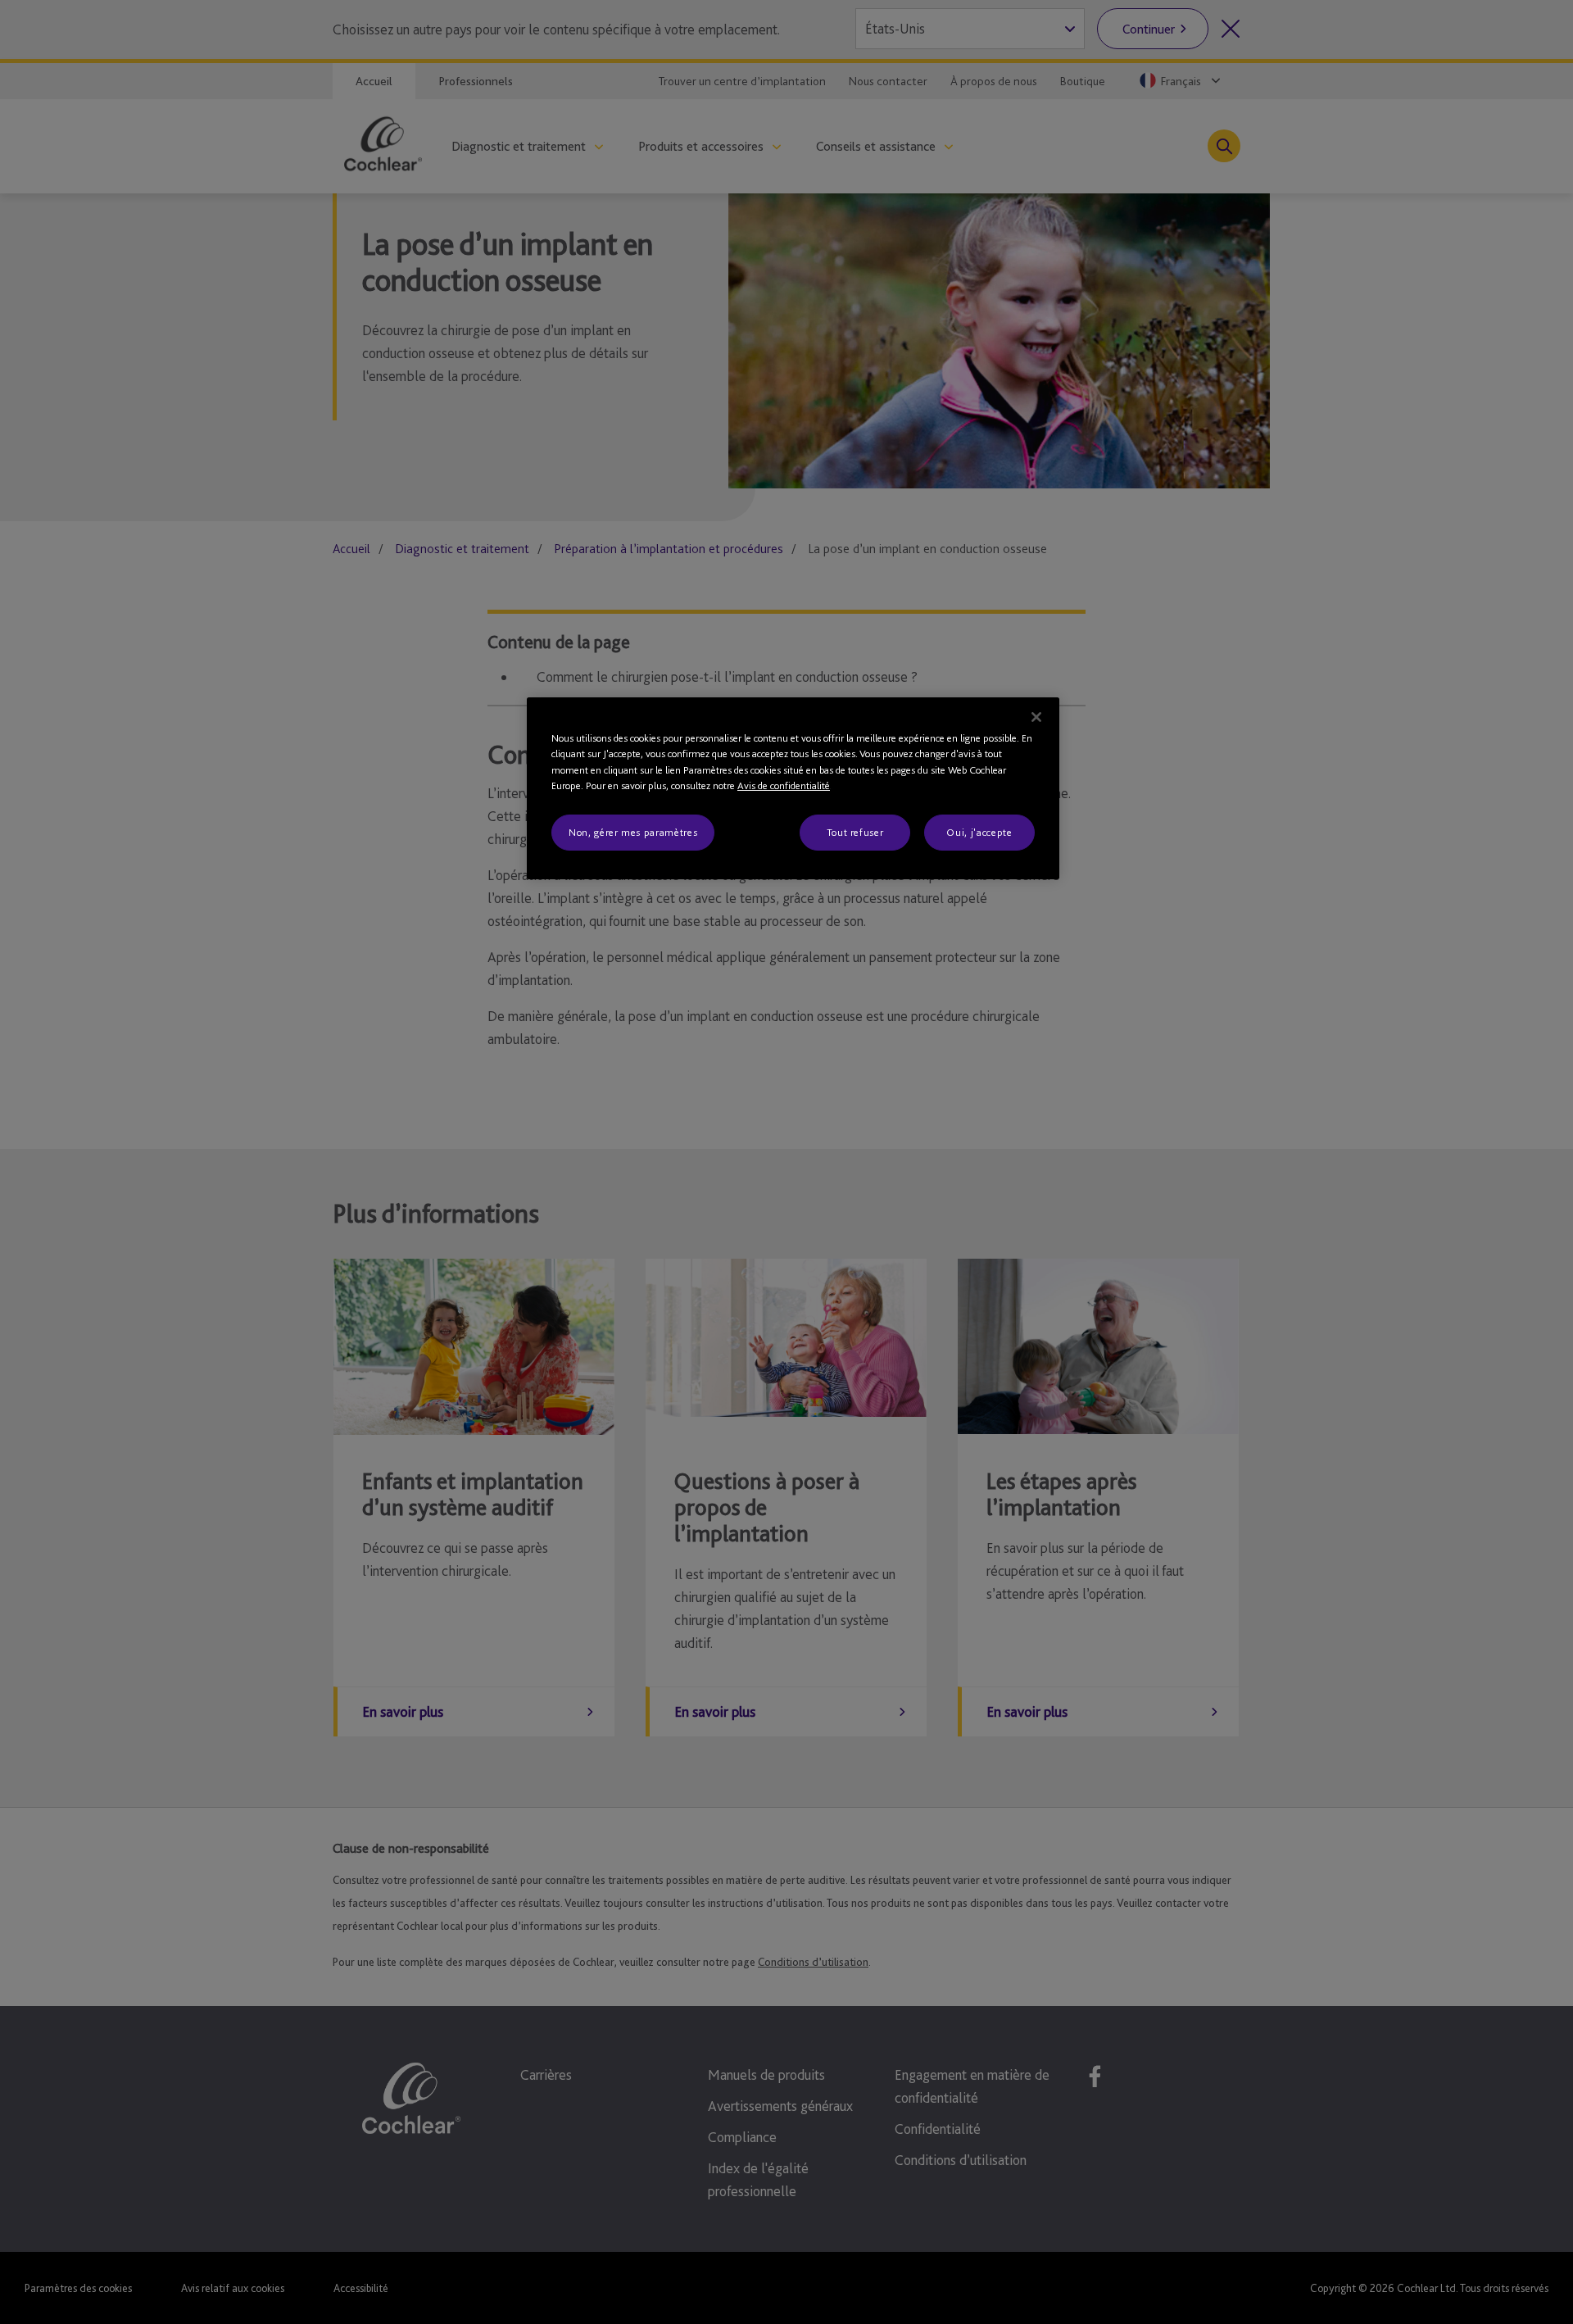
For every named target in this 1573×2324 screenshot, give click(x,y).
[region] (793, 788)
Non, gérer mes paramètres (633, 832)
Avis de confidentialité (784, 785)
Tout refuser (855, 832)
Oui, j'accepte (979, 832)
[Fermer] (1036, 717)
